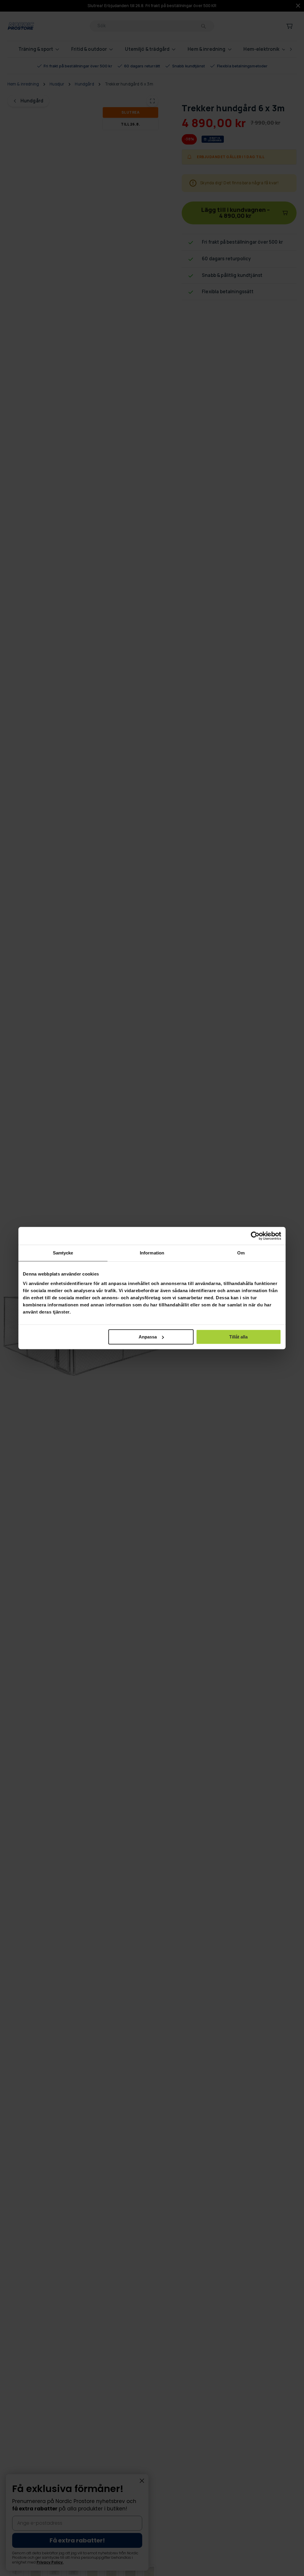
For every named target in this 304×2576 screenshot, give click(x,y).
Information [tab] (152, 1253)
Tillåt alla (238, 1337)
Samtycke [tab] (63, 1253)
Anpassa (148, 1337)
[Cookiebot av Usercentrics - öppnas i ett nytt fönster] (255, 1236)
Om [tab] (241, 1253)
